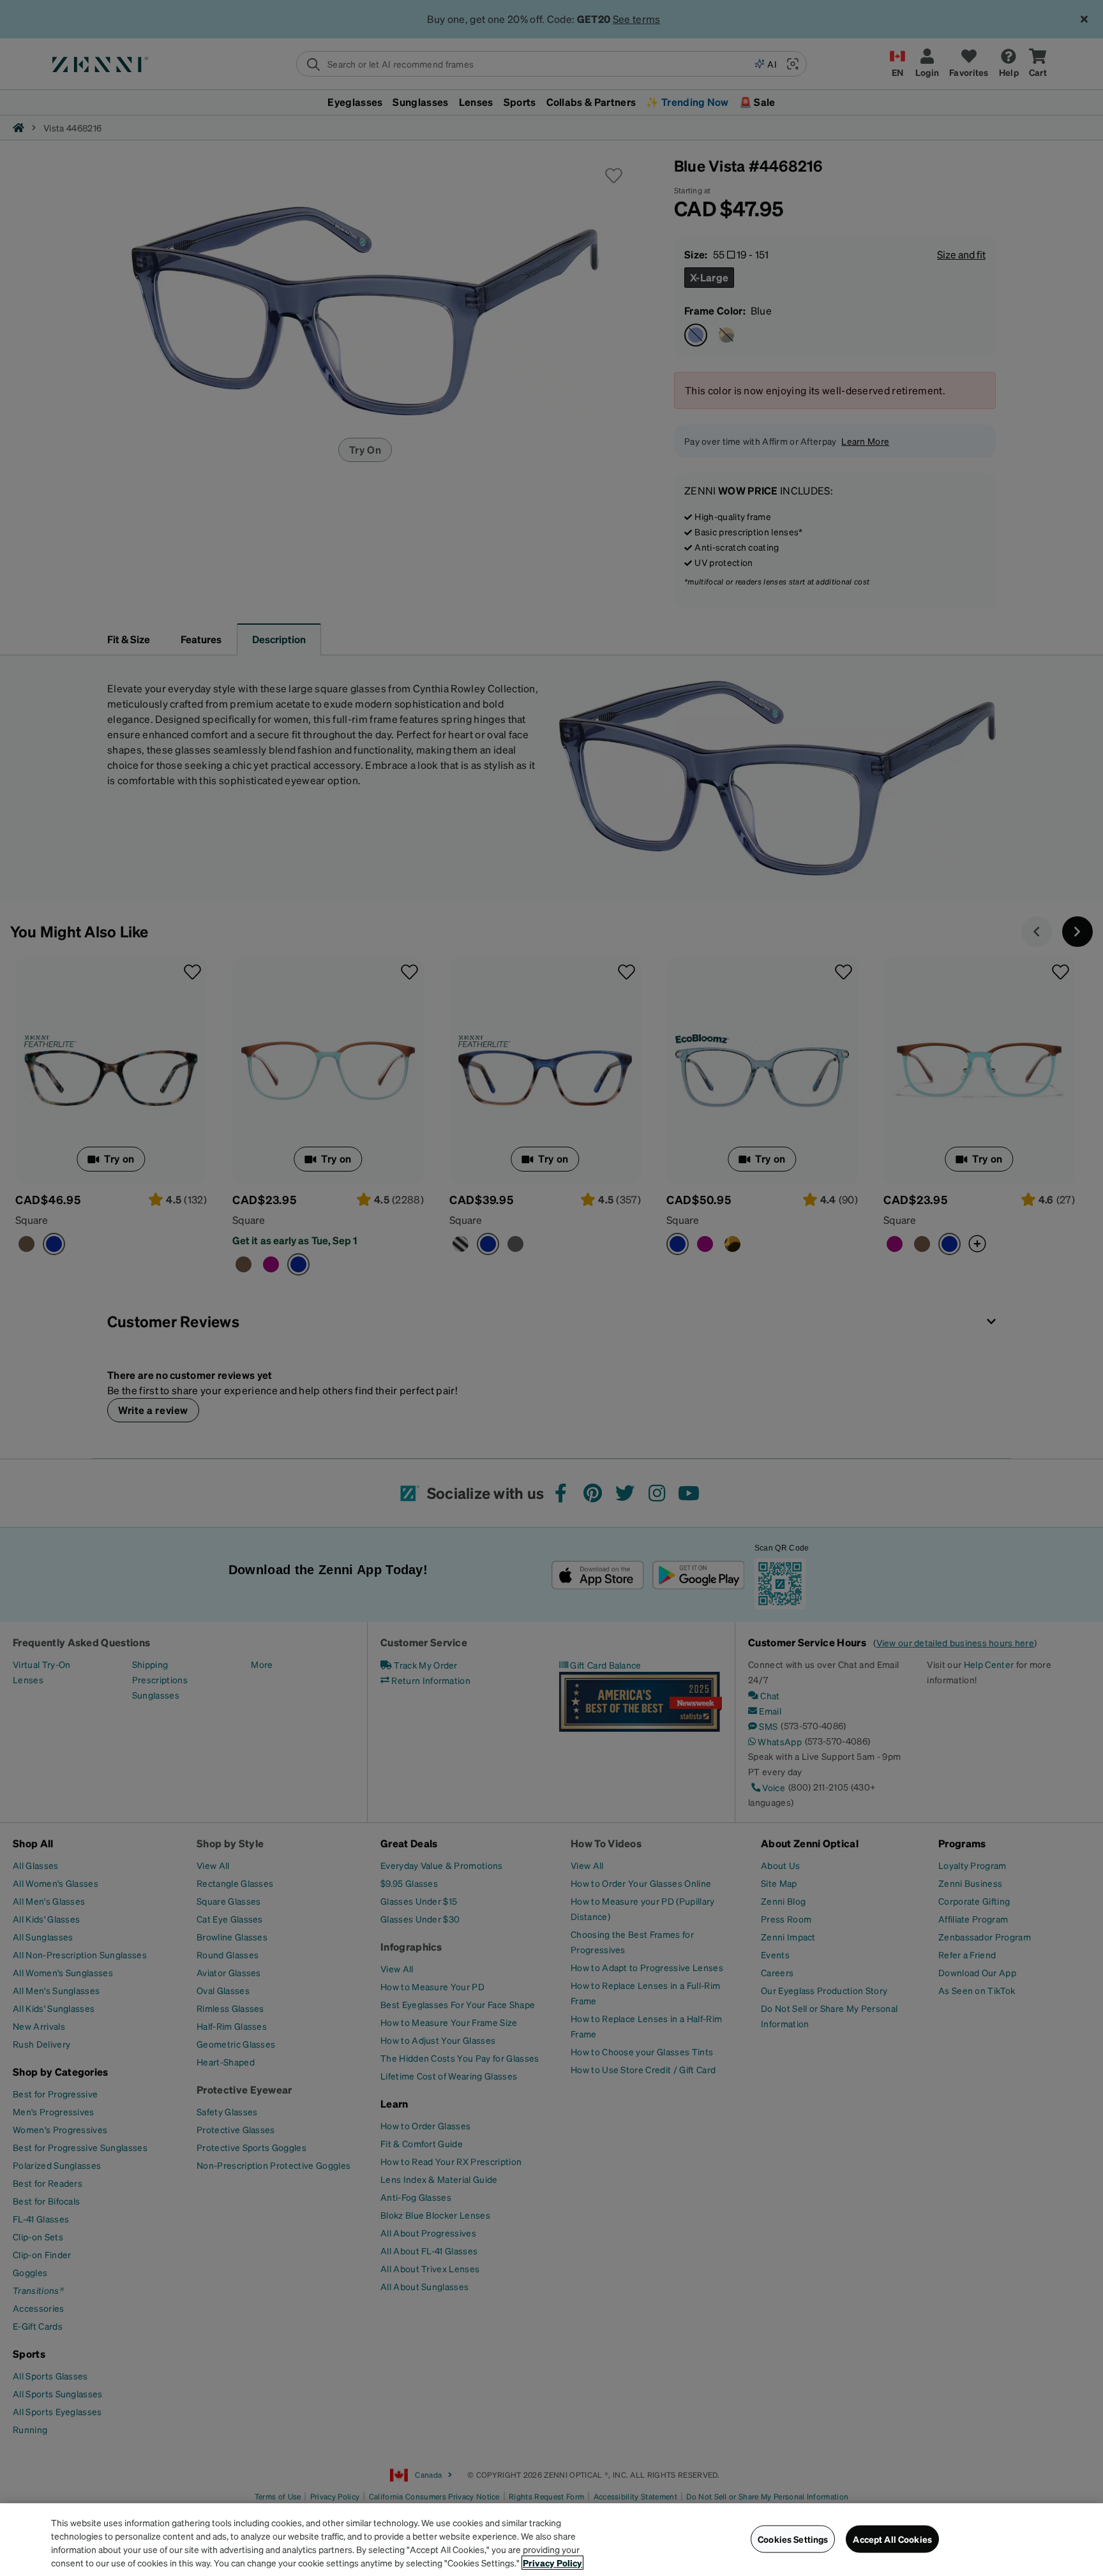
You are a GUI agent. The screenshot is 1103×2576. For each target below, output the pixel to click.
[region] (551, 2540)
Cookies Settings (793, 2539)
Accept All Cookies (892, 2539)
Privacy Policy (552, 2563)
